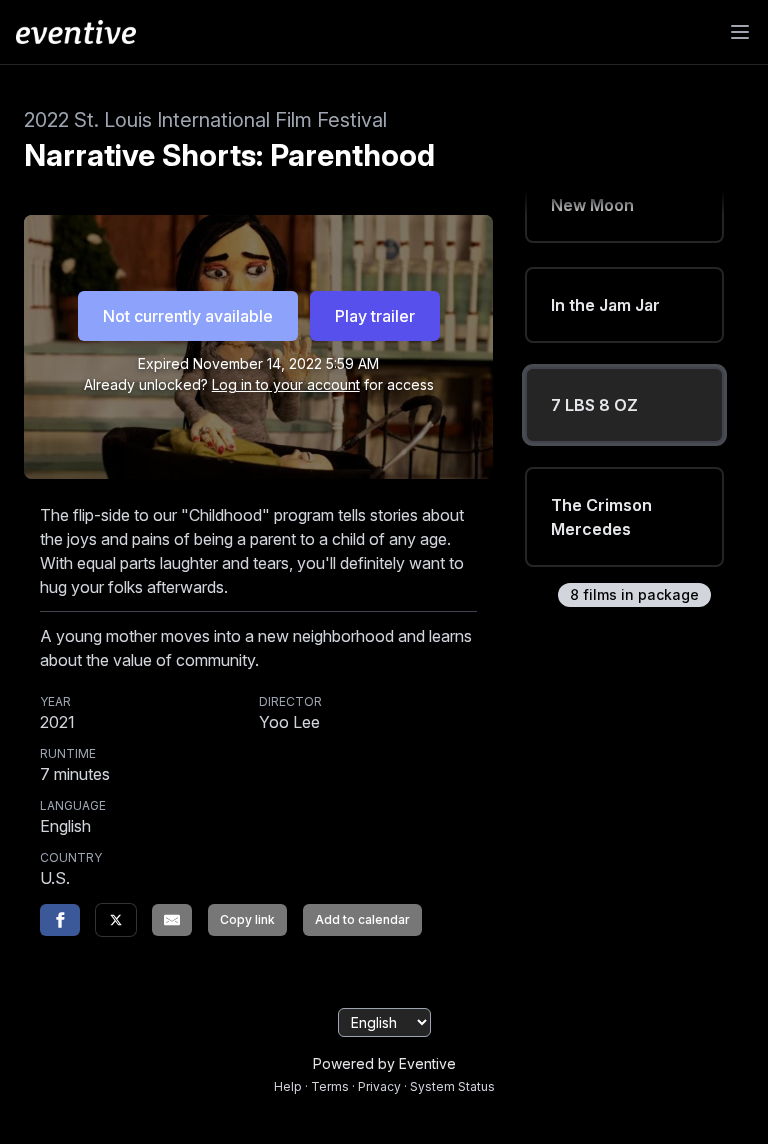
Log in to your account (286, 384)
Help (288, 1086)
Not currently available (188, 316)
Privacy (379, 1086)
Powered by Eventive (384, 1063)
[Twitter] (116, 920)
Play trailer (375, 316)
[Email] (172, 920)
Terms (330, 1086)
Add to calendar (362, 919)
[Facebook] (60, 920)
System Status (452, 1086)
